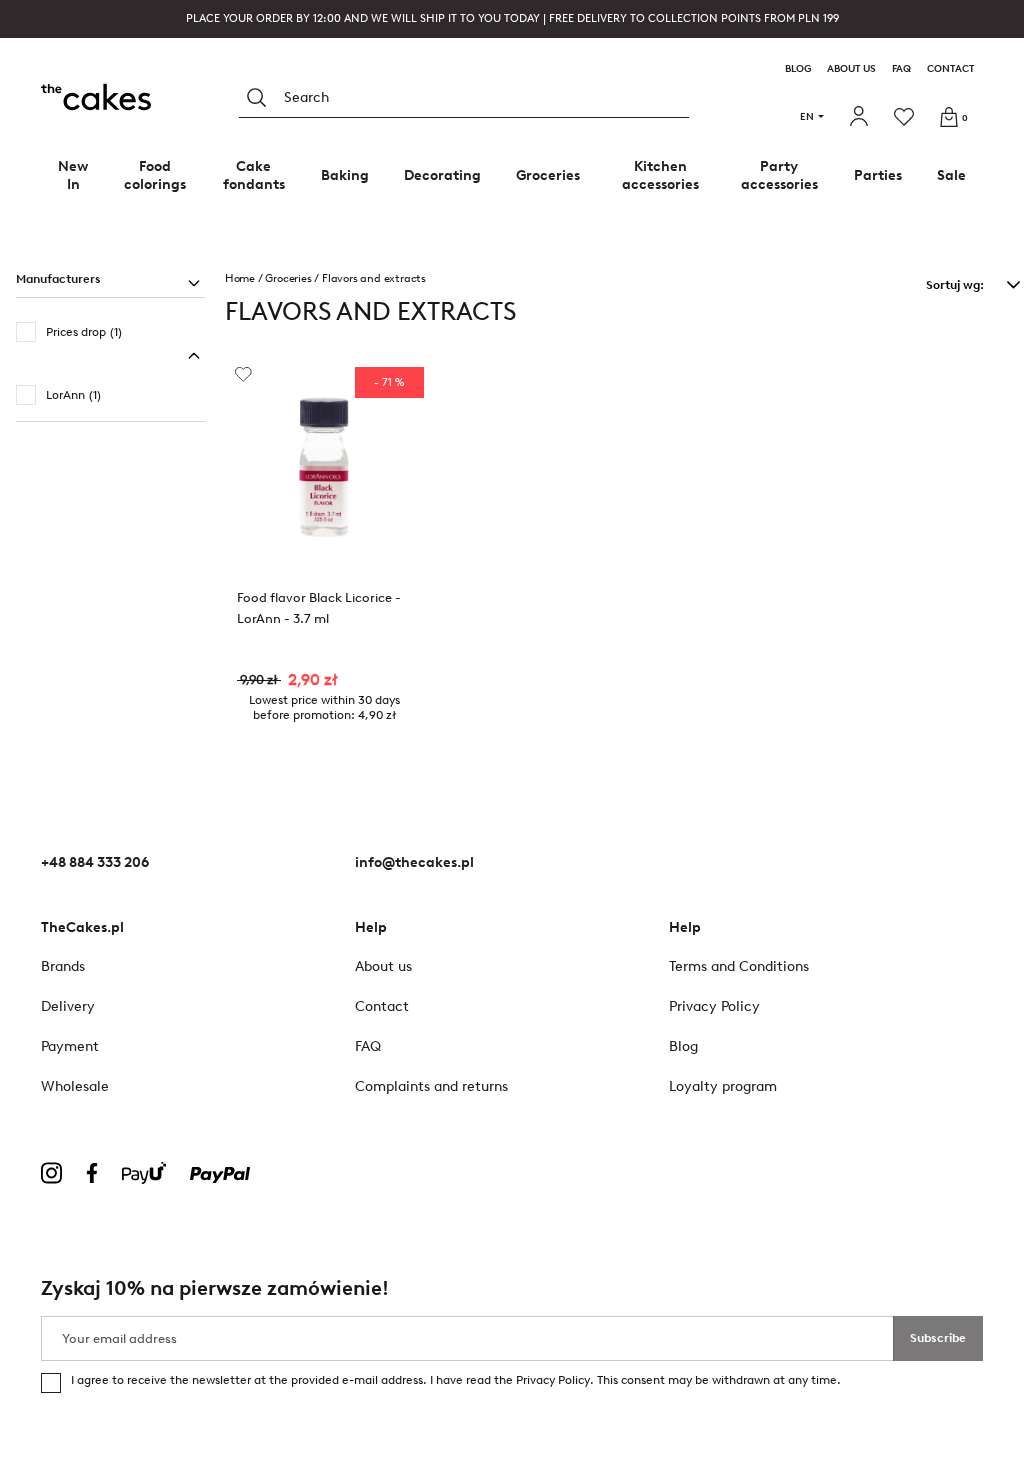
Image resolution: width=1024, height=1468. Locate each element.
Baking (345, 175)
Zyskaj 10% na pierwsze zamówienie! (215, 1288)
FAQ (901, 69)
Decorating (442, 175)
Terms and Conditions (739, 966)
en (807, 116)
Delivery (68, 1006)
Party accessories (779, 175)
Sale (951, 175)
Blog (798, 69)
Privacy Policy (553, 1380)
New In (73, 175)
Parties (878, 175)
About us (851, 69)
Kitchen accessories (660, 175)
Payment (70, 1046)
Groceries (548, 175)
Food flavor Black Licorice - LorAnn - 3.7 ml (319, 608)
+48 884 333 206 (95, 862)
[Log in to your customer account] (861, 117)
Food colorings (155, 175)
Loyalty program (723, 1086)
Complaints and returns (431, 1086)
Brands (63, 966)
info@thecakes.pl (414, 862)
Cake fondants (254, 175)
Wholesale (75, 1086)
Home (240, 278)
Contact (951, 69)
